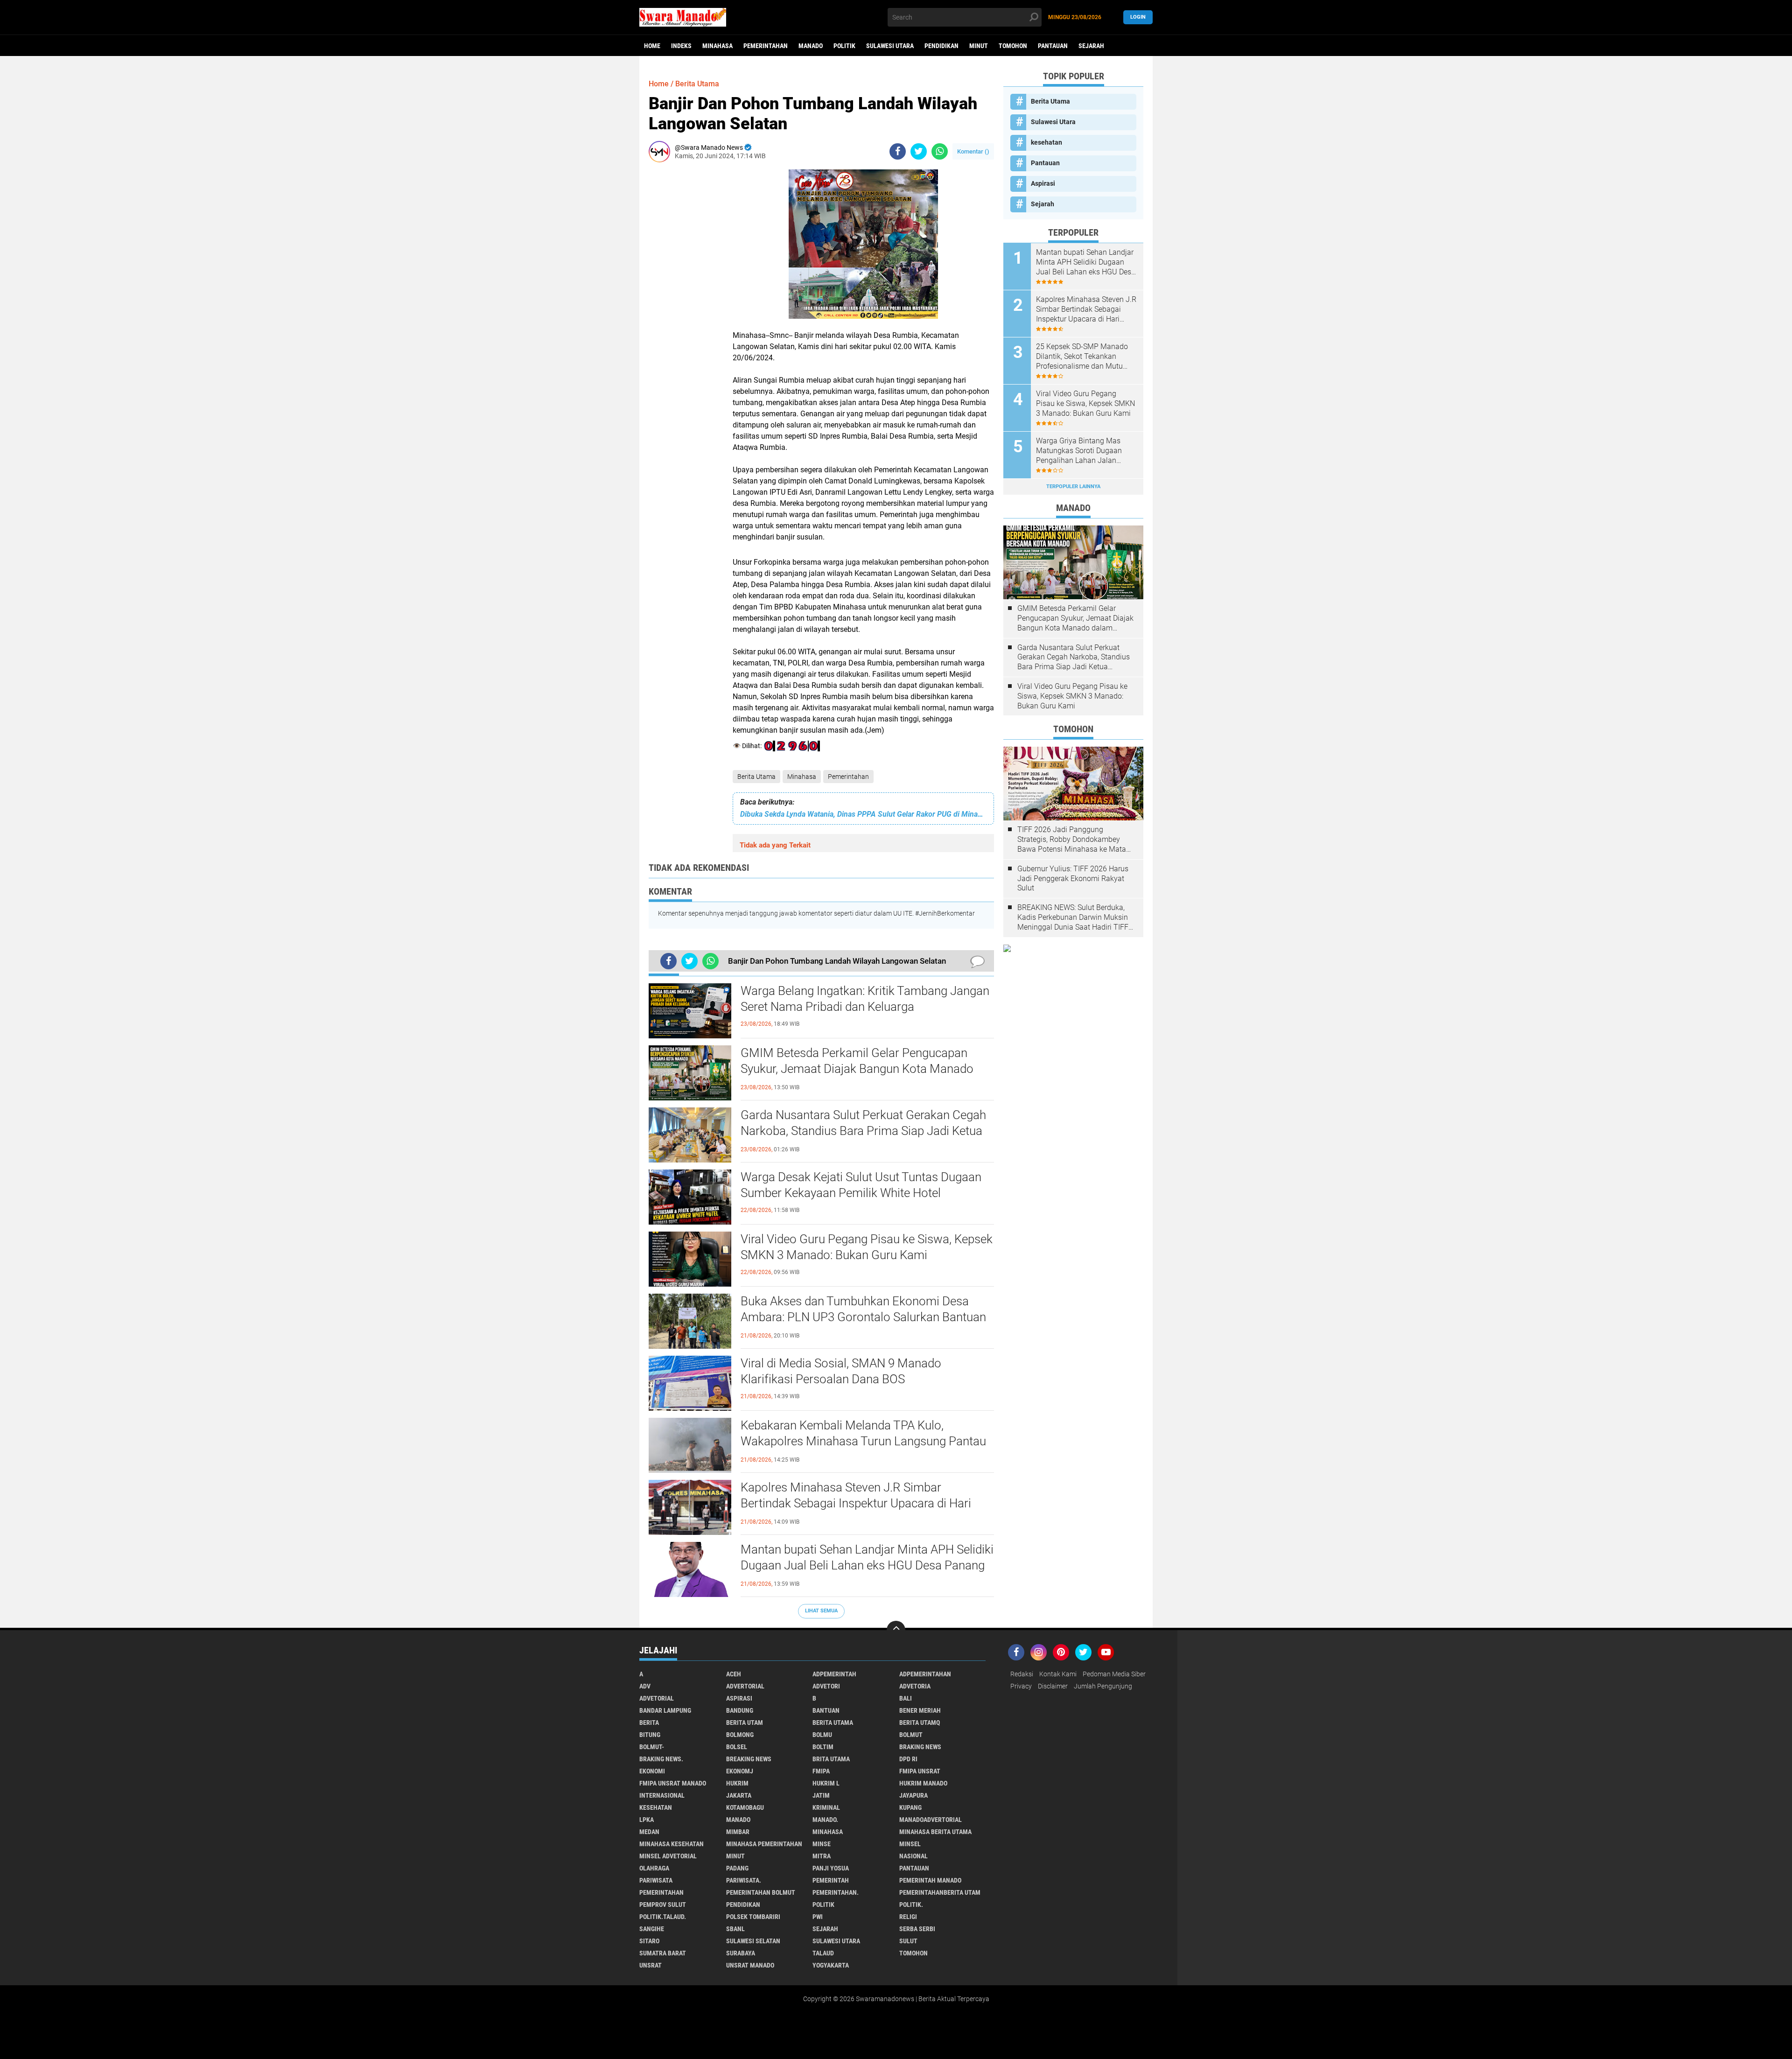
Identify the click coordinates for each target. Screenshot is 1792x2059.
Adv (645, 1686)
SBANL (735, 1929)
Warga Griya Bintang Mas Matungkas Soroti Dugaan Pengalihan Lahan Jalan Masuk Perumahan (1079, 451)
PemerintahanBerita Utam (940, 1892)
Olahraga (654, 1868)
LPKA (647, 1820)
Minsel (910, 1844)
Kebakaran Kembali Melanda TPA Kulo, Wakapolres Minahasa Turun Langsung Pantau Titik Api (863, 1441)
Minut (979, 46)
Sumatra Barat (663, 1953)
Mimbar (738, 1832)
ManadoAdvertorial (931, 1820)
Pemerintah (831, 1880)
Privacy (1021, 1686)
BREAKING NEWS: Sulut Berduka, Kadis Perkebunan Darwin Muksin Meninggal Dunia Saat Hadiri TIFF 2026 (1073, 917)
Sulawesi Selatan (753, 1941)
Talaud (823, 1953)
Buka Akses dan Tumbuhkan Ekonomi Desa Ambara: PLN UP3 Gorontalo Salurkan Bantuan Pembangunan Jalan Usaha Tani (863, 1317)
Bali (906, 1698)
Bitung (650, 1735)
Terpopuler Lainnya (1073, 487)
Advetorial (657, 1698)
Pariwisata (656, 1880)
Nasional (913, 1856)
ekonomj (740, 1771)
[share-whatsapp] (940, 151)
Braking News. (661, 1759)
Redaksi (1022, 1674)
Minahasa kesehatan (672, 1844)
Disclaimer (1053, 1686)
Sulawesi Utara (890, 46)
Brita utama (831, 1759)
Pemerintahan (766, 46)
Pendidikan (941, 46)
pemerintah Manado (930, 1880)
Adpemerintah (834, 1674)
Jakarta (739, 1795)
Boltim (823, 1747)
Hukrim (737, 1783)
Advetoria (915, 1686)
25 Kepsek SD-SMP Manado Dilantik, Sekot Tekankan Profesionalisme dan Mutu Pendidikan (1082, 357)
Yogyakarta (831, 1965)
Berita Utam (745, 1723)
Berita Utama (756, 777)
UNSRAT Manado (750, 1965)
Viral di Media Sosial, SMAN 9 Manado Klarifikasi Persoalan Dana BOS (841, 1371)
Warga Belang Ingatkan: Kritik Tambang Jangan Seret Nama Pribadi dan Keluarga (865, 999)
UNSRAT (651, 1965)
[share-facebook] (898, 151)
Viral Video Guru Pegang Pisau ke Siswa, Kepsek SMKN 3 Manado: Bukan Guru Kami (867, 1247)
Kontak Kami (1058, 1674)
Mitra (822, 1856)
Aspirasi (1043, 183)
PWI (818, 1917)
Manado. (825, 1820)
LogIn (1138, 17)
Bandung (740, 1710)
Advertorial (745, 1686)
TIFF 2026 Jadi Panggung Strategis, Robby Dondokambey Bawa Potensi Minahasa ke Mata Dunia (1072, 840)
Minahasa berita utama (935, 1832)
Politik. (911, 1905)
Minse (822, 1844)
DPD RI (908, 1759)
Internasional (662, 1795)
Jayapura (913, 1795)
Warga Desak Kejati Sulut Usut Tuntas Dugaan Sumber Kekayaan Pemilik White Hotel (861, 1185)
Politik (844, 46)
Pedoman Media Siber (1114, 1674)
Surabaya (741, 1953)
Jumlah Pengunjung (1103, 1686)
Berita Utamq (920, 1723)
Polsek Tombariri (753, 1917)
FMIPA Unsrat (920, 1771)
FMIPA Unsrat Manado (673, 1783)
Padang (737, 1868)
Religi (908, 1917)
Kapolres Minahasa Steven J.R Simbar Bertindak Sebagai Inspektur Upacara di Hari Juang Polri (856, 1503)
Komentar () (973, 151)
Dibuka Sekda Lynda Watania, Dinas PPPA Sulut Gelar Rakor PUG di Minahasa (863, 814)
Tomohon (1013, 46)
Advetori (826, 1686)
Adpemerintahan (925, 1674)
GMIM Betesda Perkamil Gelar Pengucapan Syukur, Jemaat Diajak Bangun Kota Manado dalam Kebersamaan (857, 1069)
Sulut (908, 1941)
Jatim (821, 1795)
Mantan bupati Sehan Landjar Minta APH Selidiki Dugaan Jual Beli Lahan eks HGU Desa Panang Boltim (867, 1565)
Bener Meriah (920, 1710)
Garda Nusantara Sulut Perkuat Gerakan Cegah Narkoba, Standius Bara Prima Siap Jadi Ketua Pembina (863, 1131)
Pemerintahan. (836, 1892)
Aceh (734, 1674)
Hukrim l (826, 1783)
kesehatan (1046, 142)
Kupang (910, 1807)
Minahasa (717, 46)
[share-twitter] (919, 151)
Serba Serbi (917, 1929)
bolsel (737, 1747)
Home (652, 46)
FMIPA (821, 1771)
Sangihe (652, 1929)
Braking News (920, 1747)
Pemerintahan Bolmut (761, 1892)
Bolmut (911, 1735)
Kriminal (826, 1807)
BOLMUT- (652, 1747)
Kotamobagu (745, 1807)
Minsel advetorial (668, 1856)
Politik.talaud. (663, 1917)
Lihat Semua (821, 1611)
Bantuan (826, 1710)
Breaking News (749, 1759)
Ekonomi (652, 1771)
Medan (649, 1832)
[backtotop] (896, 1630)
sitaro (649, 1941)
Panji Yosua (831, 1868)
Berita (649, 1723)
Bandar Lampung (665, 1710)
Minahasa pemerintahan (764, 1844)
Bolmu (822, 1735)
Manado (811, 46)
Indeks (681, 46)
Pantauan (1053, 46)
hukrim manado (923, 1783)
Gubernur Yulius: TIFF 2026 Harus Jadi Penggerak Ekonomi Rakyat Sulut (1073, 879)
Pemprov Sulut (663, 1905)
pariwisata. (744, 1880)
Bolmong (740, 1735)
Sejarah (1091, 46)
